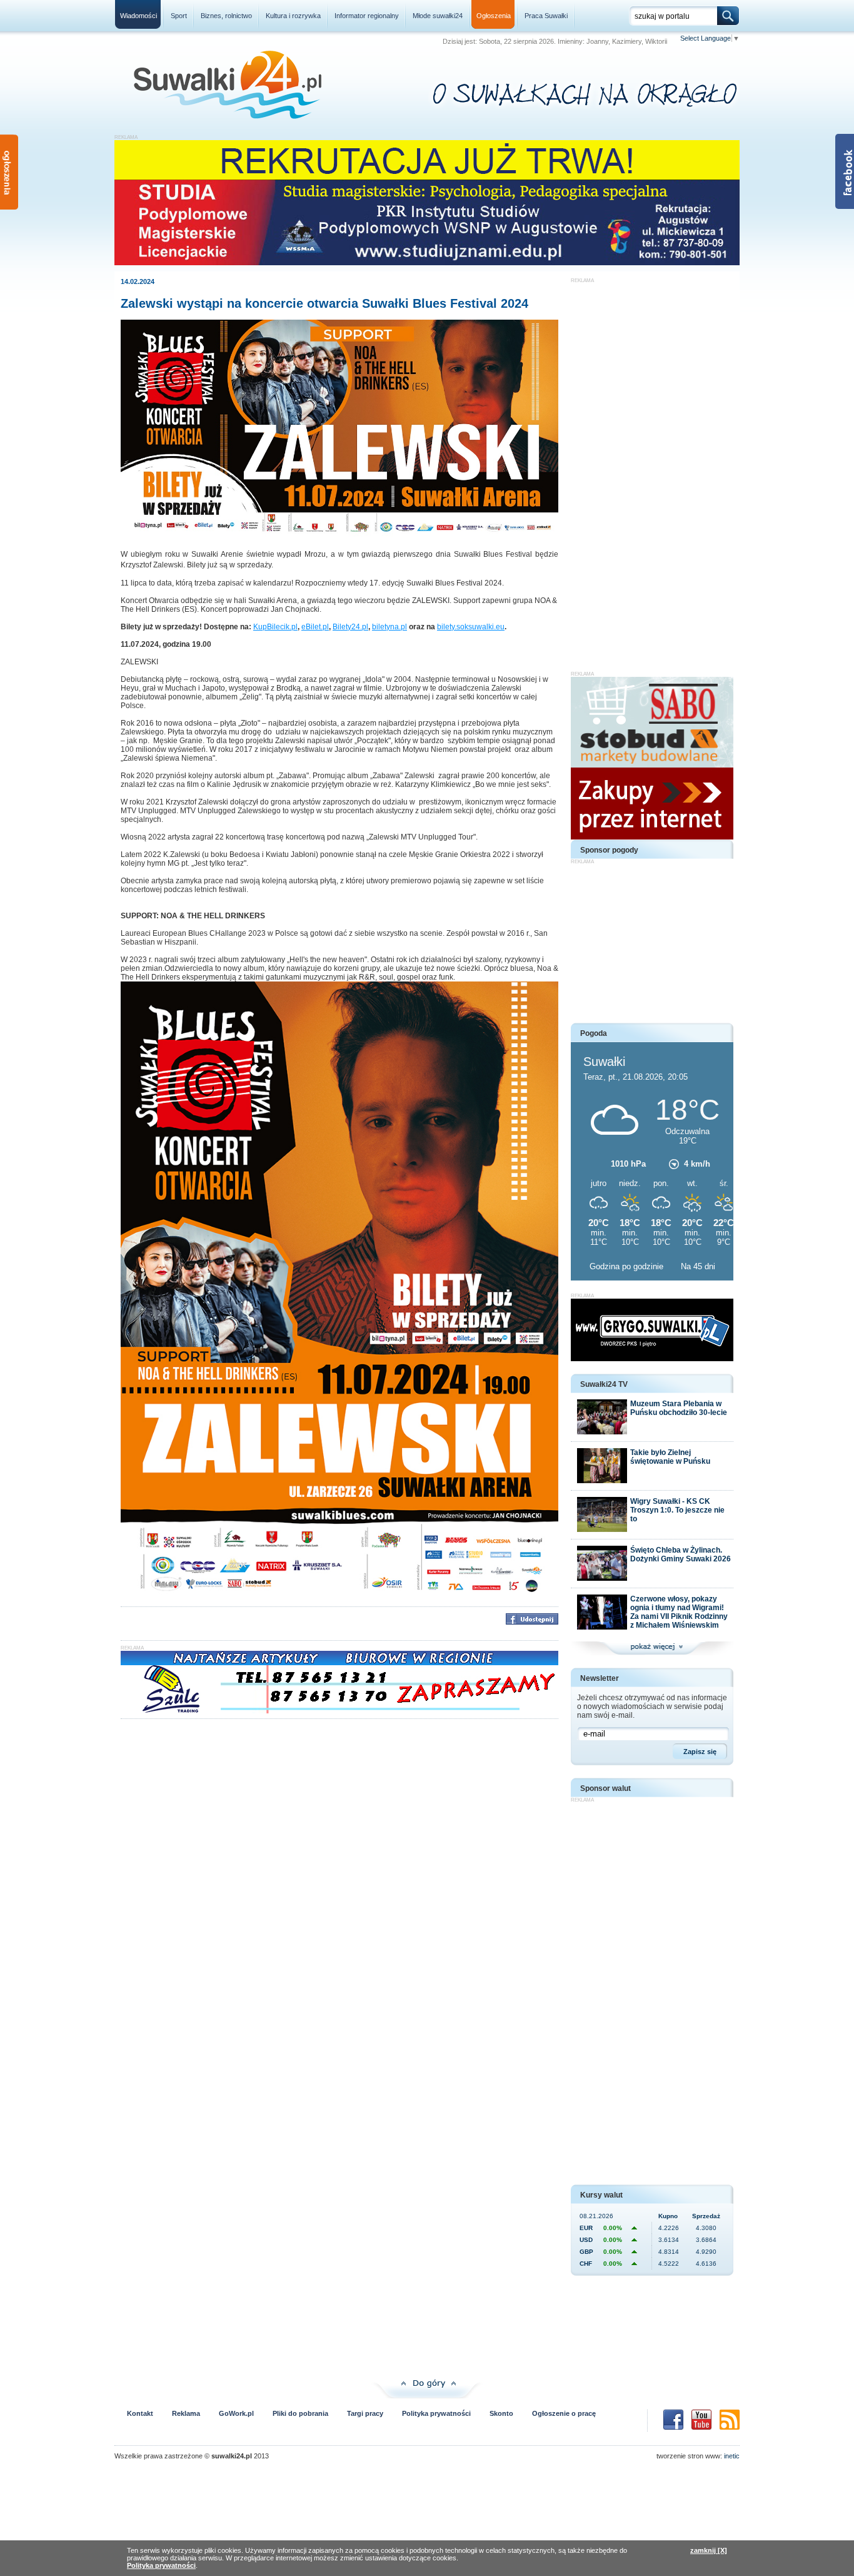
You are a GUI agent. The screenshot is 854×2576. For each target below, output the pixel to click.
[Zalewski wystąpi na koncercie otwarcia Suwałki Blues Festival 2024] (339, 536)
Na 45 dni (698, 1266)
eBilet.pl (315, 627)
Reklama (186, 2413)
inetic (732, 2456)
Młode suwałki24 (438, 16)
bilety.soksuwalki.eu (471, 627)
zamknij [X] (709, 2550)
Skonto (501, 2413)
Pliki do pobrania (300, 2413)
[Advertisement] (652, 471)
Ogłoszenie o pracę (564, 2413)
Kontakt (140, 2413)
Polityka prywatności (436, 2413)
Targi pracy (365, 2413)
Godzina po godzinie (628, 1266)
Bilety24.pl (350, 627)
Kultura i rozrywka (293, 16)
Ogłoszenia (494, 16)
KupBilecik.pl (275, 627)
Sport (179, 16)
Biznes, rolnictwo (226, 16)
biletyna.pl (389, 627)
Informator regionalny (367, 16)
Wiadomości (138, 16)
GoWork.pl (236, 2413)
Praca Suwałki (546, 16)
